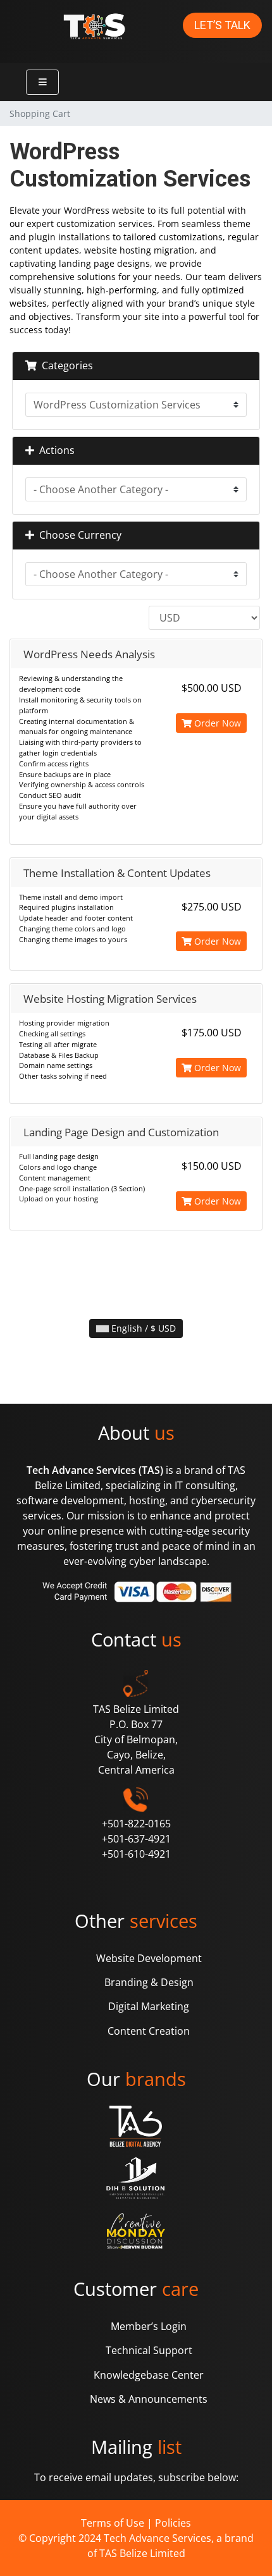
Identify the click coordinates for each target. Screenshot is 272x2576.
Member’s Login (149, 2326)
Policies (173, 2523)
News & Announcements (149, 2399)
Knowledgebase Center (149, 2375)
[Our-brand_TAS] (136, 2126)
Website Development (149, 1958)
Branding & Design (149, 1982)
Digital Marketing (149, 2006)
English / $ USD (142, 1328)
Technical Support (149, 2350)
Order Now (216, 723)
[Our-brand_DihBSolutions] (136, 2179)
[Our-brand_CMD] (136, 2231)
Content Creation (149, 2031)
